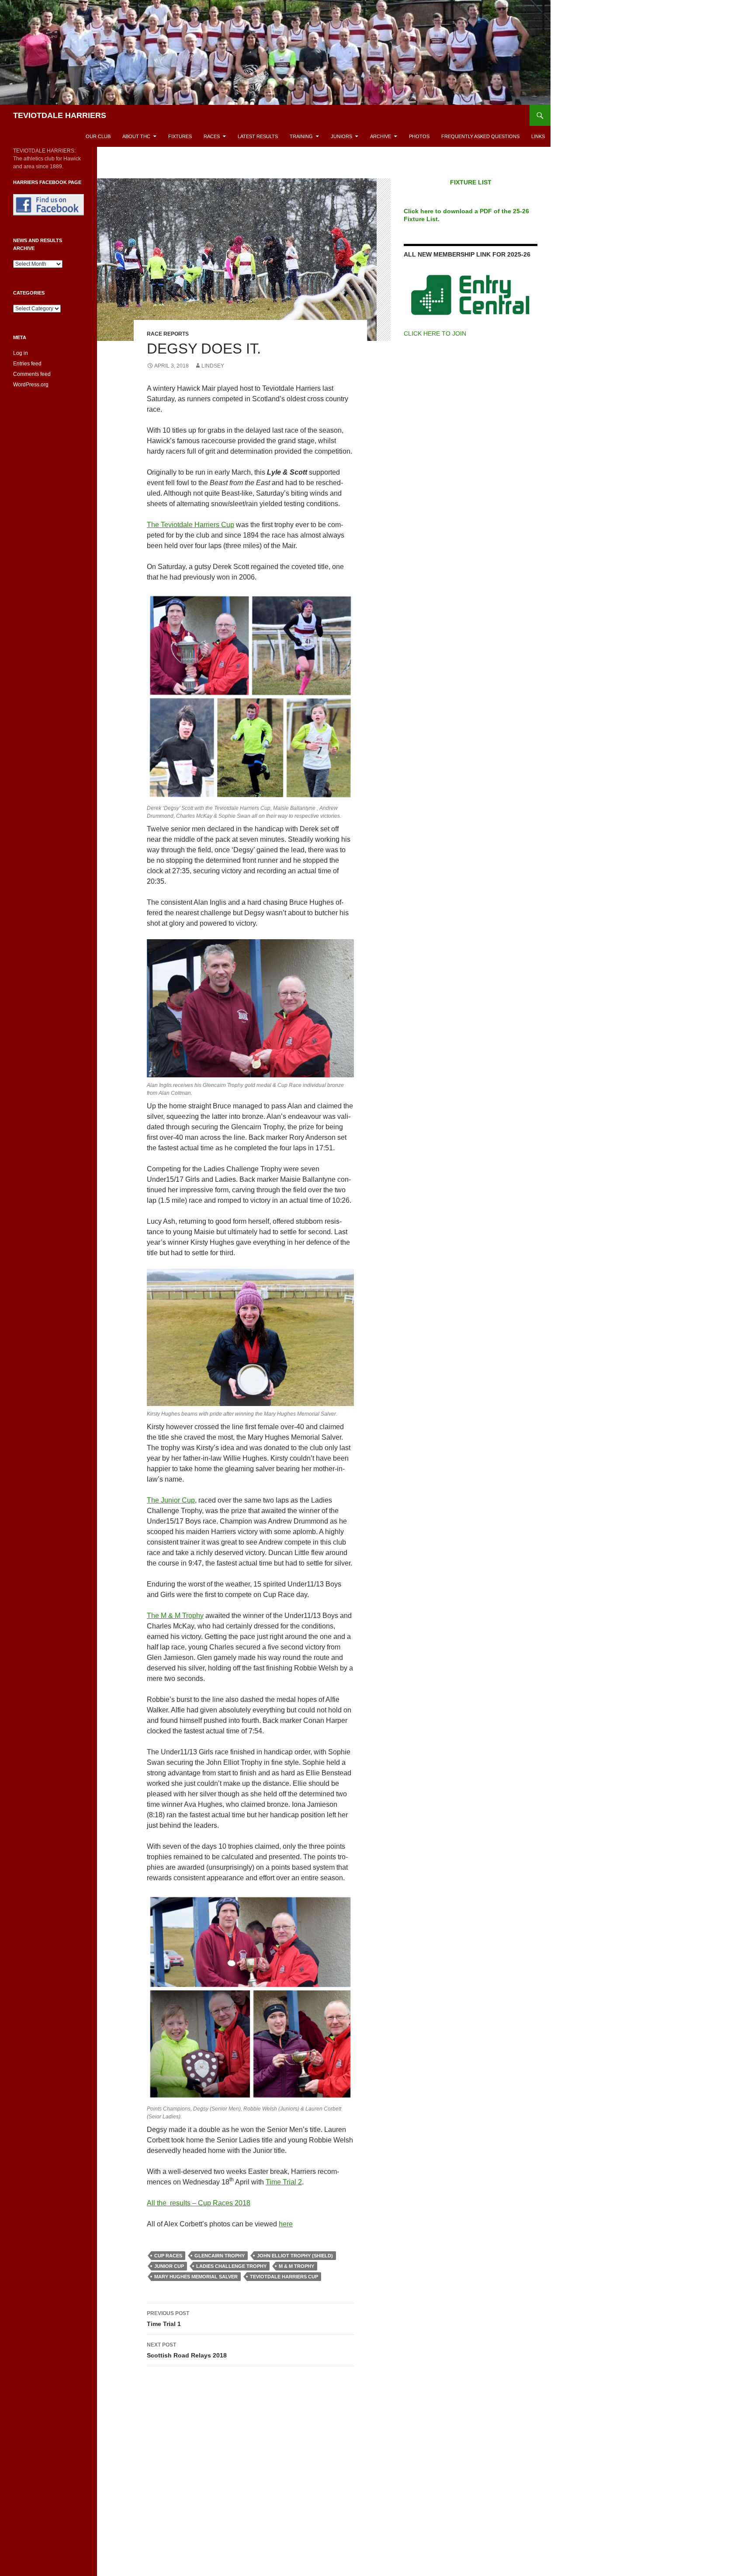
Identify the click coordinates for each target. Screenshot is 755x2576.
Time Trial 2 (284, 2182)
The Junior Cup (171, 1500)
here (286, 2224)
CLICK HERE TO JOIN (435, 333)
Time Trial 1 (168, 2319)
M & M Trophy (296, 2266)
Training (301, 136)
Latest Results (258, 136)
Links (538, 136)
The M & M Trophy (175, 1616)
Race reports (168, 334)
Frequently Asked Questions (480, 136)
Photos (419, 136)
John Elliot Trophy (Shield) (295, 2256)
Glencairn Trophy (220, 2256)
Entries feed (27, 364)
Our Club (98, 136)
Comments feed (32, 374)
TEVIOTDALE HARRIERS (60, 115)
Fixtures (180, 136)
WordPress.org (31, 385)
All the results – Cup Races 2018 (199, 2203)
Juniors (341, 136)
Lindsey (213, 366)
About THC (136, 136)
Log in (21, 353)
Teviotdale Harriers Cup (284, 2277)
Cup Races (168, 2256)
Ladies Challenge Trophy (231, 2266)
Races (212, 136)
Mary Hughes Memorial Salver (196, 2277)
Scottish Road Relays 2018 (187, 2350)
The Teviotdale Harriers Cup (190, 525)
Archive (381, 136)
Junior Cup (169, 2266)
